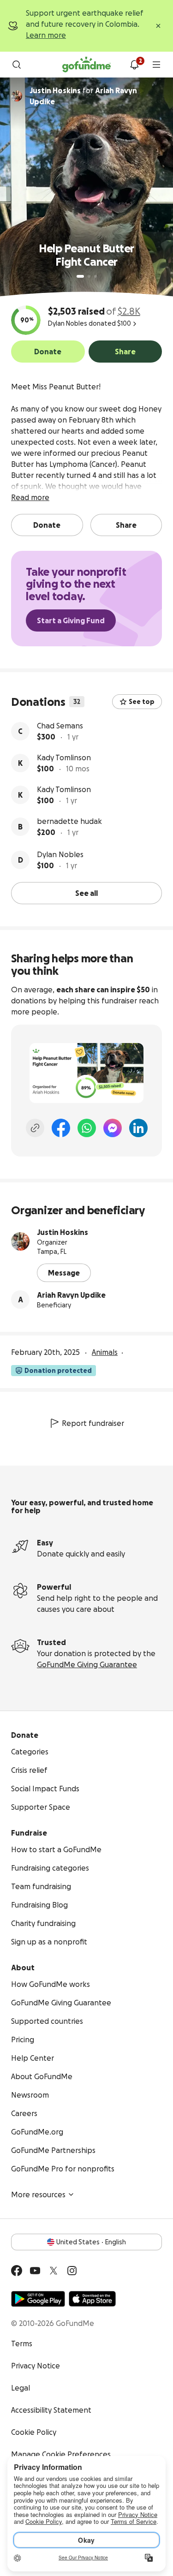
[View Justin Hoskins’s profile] (20, 1241)
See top (142, 702)
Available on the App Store (92, 2299)
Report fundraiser (93, 1423)
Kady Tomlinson (64, 757)
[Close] (158, 26)
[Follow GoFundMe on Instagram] (72, 2271)
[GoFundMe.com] (86, 65)
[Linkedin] (138, 1128)
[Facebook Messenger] (113, 1128)
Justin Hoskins (63, 1232)
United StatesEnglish (91, 2242)
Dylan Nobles (60, 854)
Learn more (46, 35)
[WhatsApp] (87, 1128)
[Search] (17, 65)
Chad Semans (60, 726)
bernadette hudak (69, 821)
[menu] (156, 65)
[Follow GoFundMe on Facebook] (17, 2271)
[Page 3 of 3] (95, 276)
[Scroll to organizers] (17, 96)
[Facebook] (61, 1128)
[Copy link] (35, 1128)
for (83, 96)
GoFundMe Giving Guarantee (87, 1664)
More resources (38, 2194)
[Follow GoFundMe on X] (54, 2271)
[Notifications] (134, 65)
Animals (105, 1352)
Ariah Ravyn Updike (71, 1295)
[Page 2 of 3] (89, 276)
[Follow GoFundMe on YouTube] (35, 2271)
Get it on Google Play (38, 2299)
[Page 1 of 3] (80, 276)
